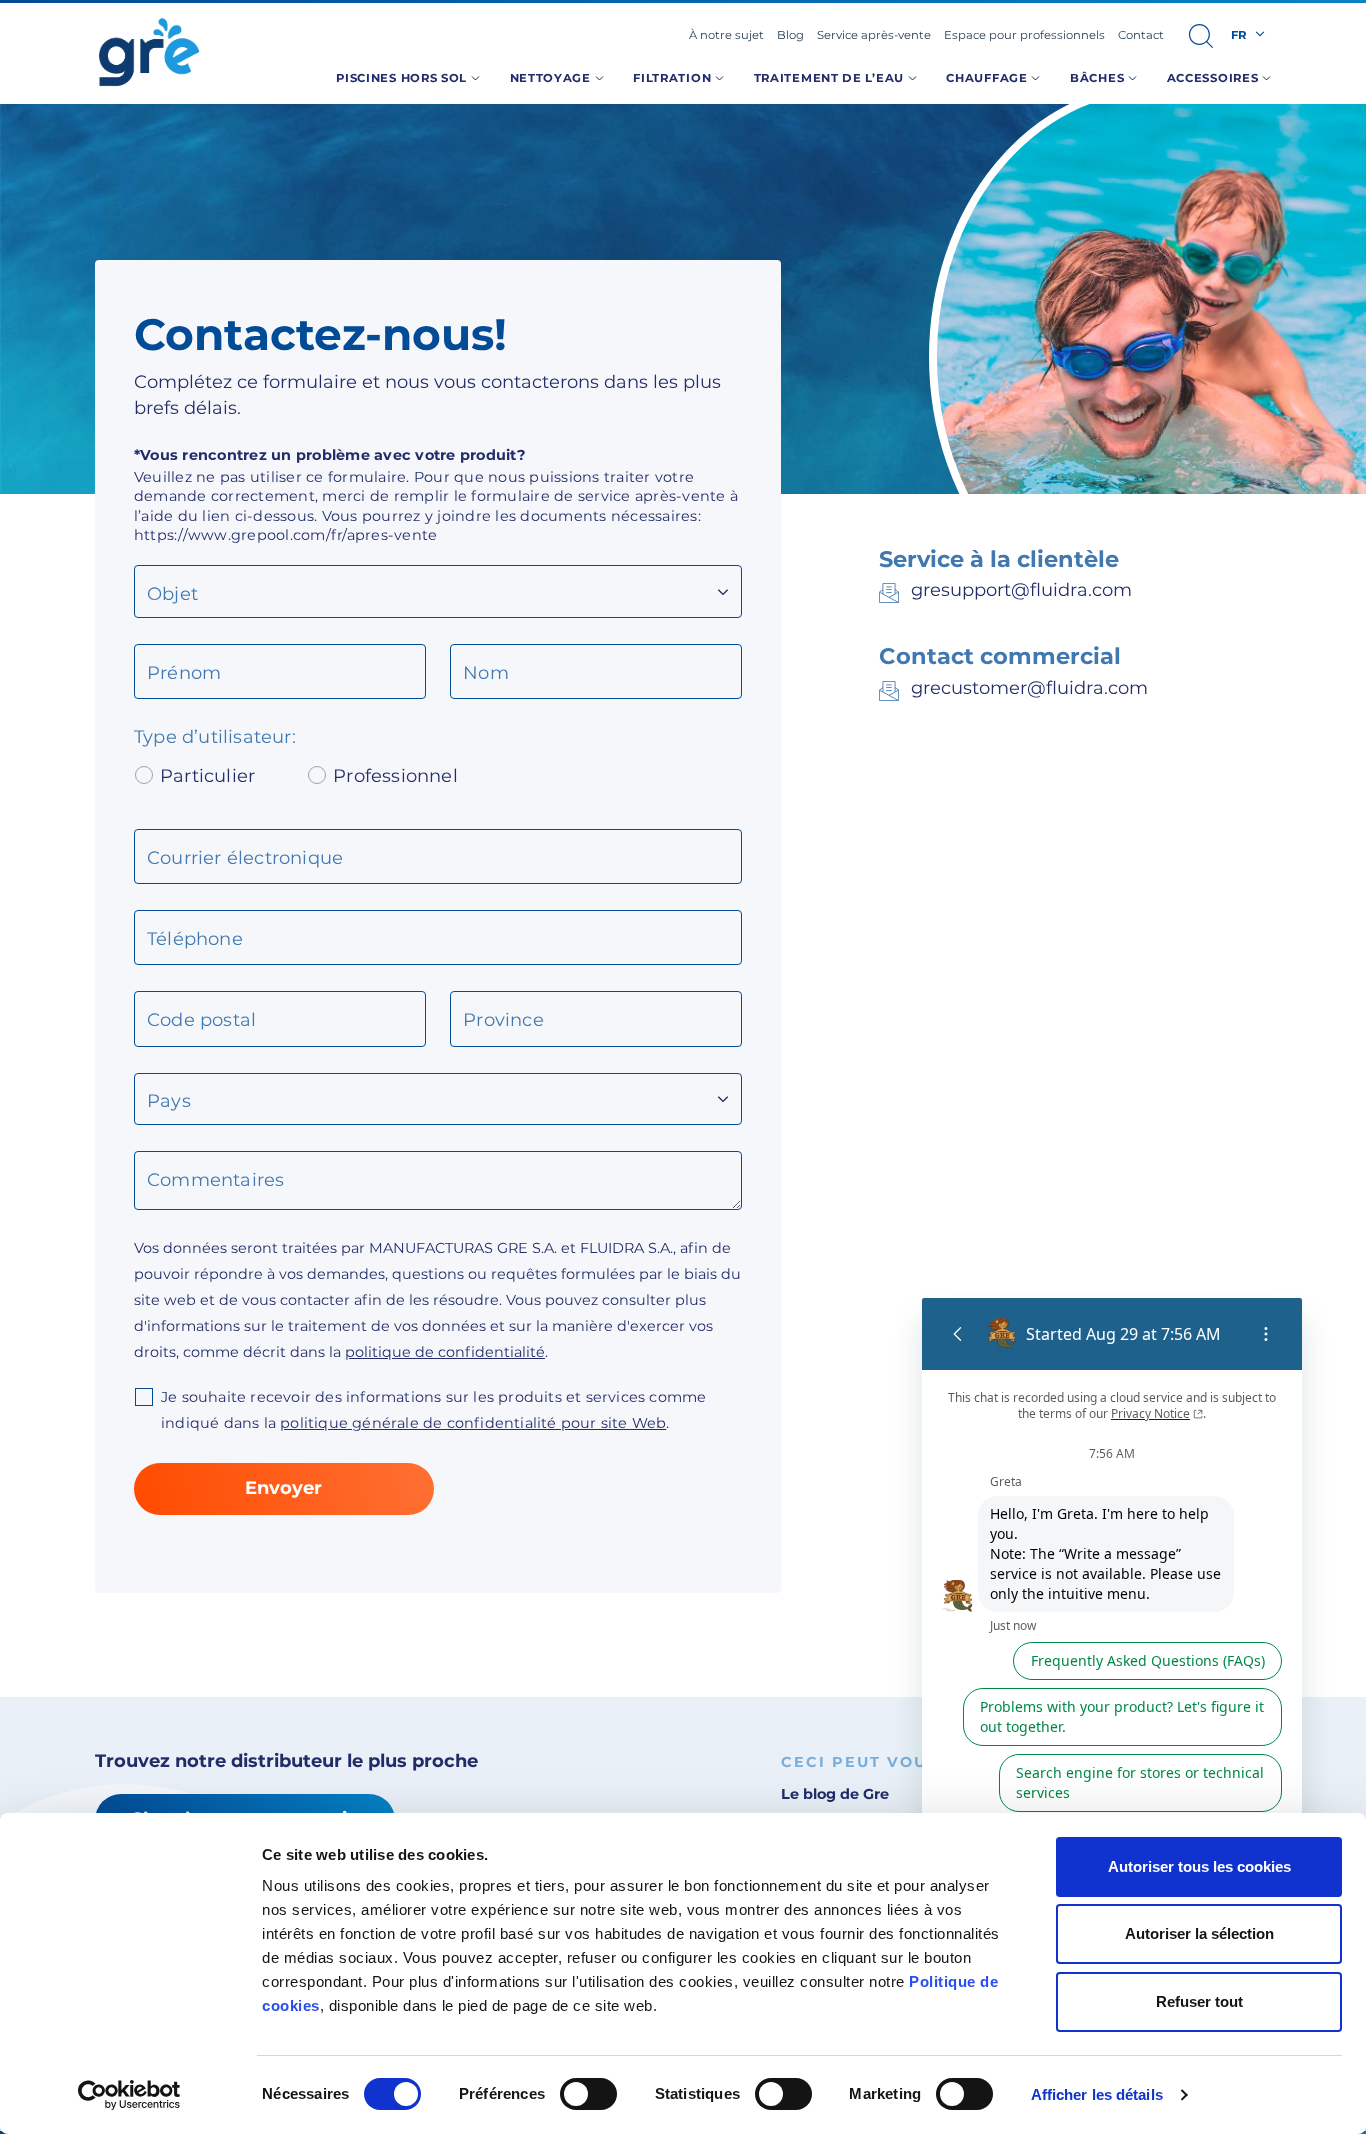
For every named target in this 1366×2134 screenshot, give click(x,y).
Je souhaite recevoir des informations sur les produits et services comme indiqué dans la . (433, 1410)
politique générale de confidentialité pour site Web (473, 1423)
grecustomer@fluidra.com (1029, 688)
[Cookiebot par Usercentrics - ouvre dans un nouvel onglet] (129, 2095)
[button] (1201, 36)
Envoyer (283, 1488)
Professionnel (395, 776)
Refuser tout (1199, 2001)
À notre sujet (726, 35)
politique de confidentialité (445, 1352)
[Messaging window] (1112, 1648)
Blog (790, 35)
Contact (1141, 35)
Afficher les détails (1097, 2094)
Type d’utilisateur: (217, 738)
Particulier (207, 776)
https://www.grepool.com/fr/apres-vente (286, 535)
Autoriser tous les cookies (1199, 1866)
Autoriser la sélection (1199, 1933)
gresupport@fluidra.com (1021, 590)
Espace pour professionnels (1024, 35)
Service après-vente (874, 35)
